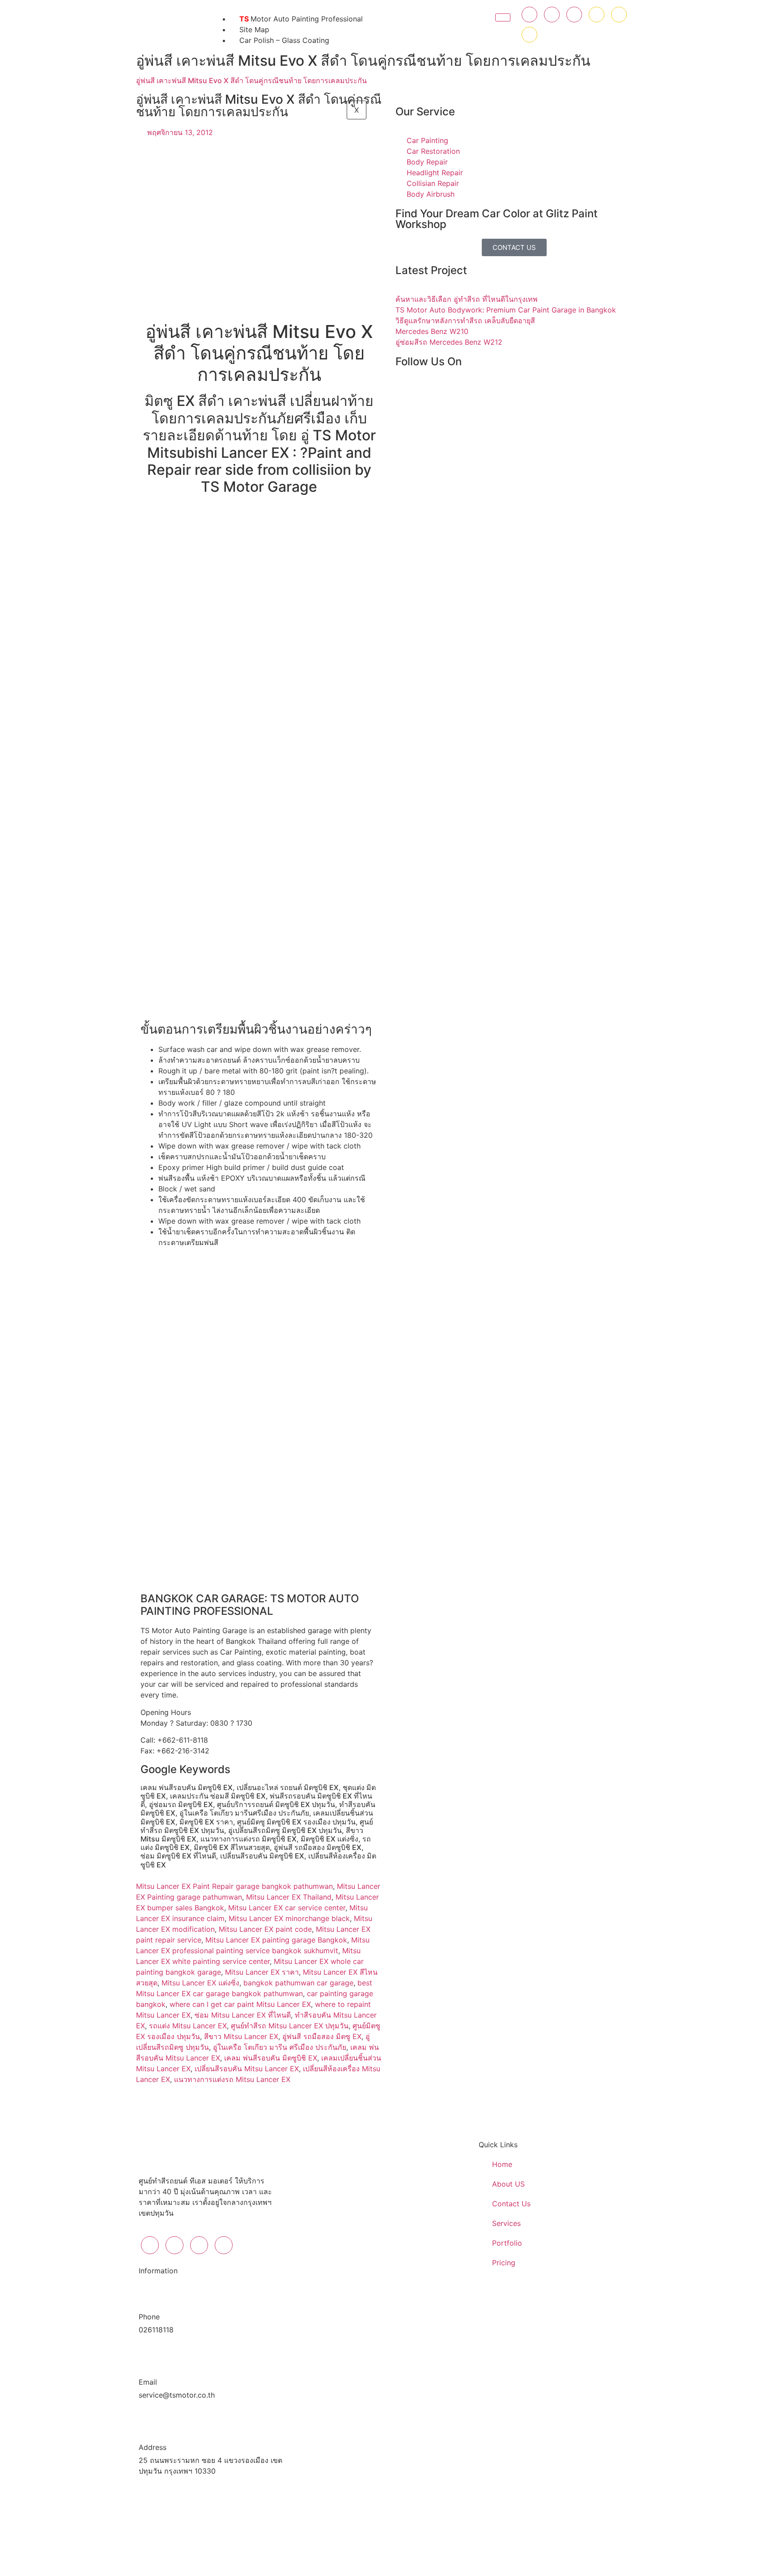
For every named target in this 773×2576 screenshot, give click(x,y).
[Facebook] (529, 15)
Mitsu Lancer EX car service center (287, 1908)
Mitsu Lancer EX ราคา (262, 1972)
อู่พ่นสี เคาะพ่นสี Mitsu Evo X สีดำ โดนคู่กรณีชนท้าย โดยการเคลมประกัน (251, 80)
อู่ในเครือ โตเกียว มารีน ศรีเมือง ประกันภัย (280, 2047)
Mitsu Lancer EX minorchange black (289, 1918)
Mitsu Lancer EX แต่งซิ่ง (200, 1983)
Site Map (254, 30)
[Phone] (529, 35)
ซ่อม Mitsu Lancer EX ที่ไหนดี (243, 2015)
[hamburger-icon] (503, 17)
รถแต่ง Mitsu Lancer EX (188, 2026)
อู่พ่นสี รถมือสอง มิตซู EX (322, 2036)
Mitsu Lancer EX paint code (265, 1929)
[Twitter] (552, 15)
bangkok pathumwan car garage (298, 1983)
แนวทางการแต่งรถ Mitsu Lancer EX (232, 2079)
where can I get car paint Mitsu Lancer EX (240, 2004)
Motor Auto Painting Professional (301, 19)
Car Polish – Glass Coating (284, 40)
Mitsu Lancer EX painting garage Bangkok (276, 1940)
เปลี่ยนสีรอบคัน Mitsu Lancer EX (247, 2069)
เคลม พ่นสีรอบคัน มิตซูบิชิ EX (271, 2058)
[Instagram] (574, 15)
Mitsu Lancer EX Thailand (289, 1897)
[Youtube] (597, 15)
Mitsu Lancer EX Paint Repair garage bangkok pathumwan (234, 1886)
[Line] (619, 15)
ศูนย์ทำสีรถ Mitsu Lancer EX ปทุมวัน (290, 2026)
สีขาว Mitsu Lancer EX (241, 2036)
